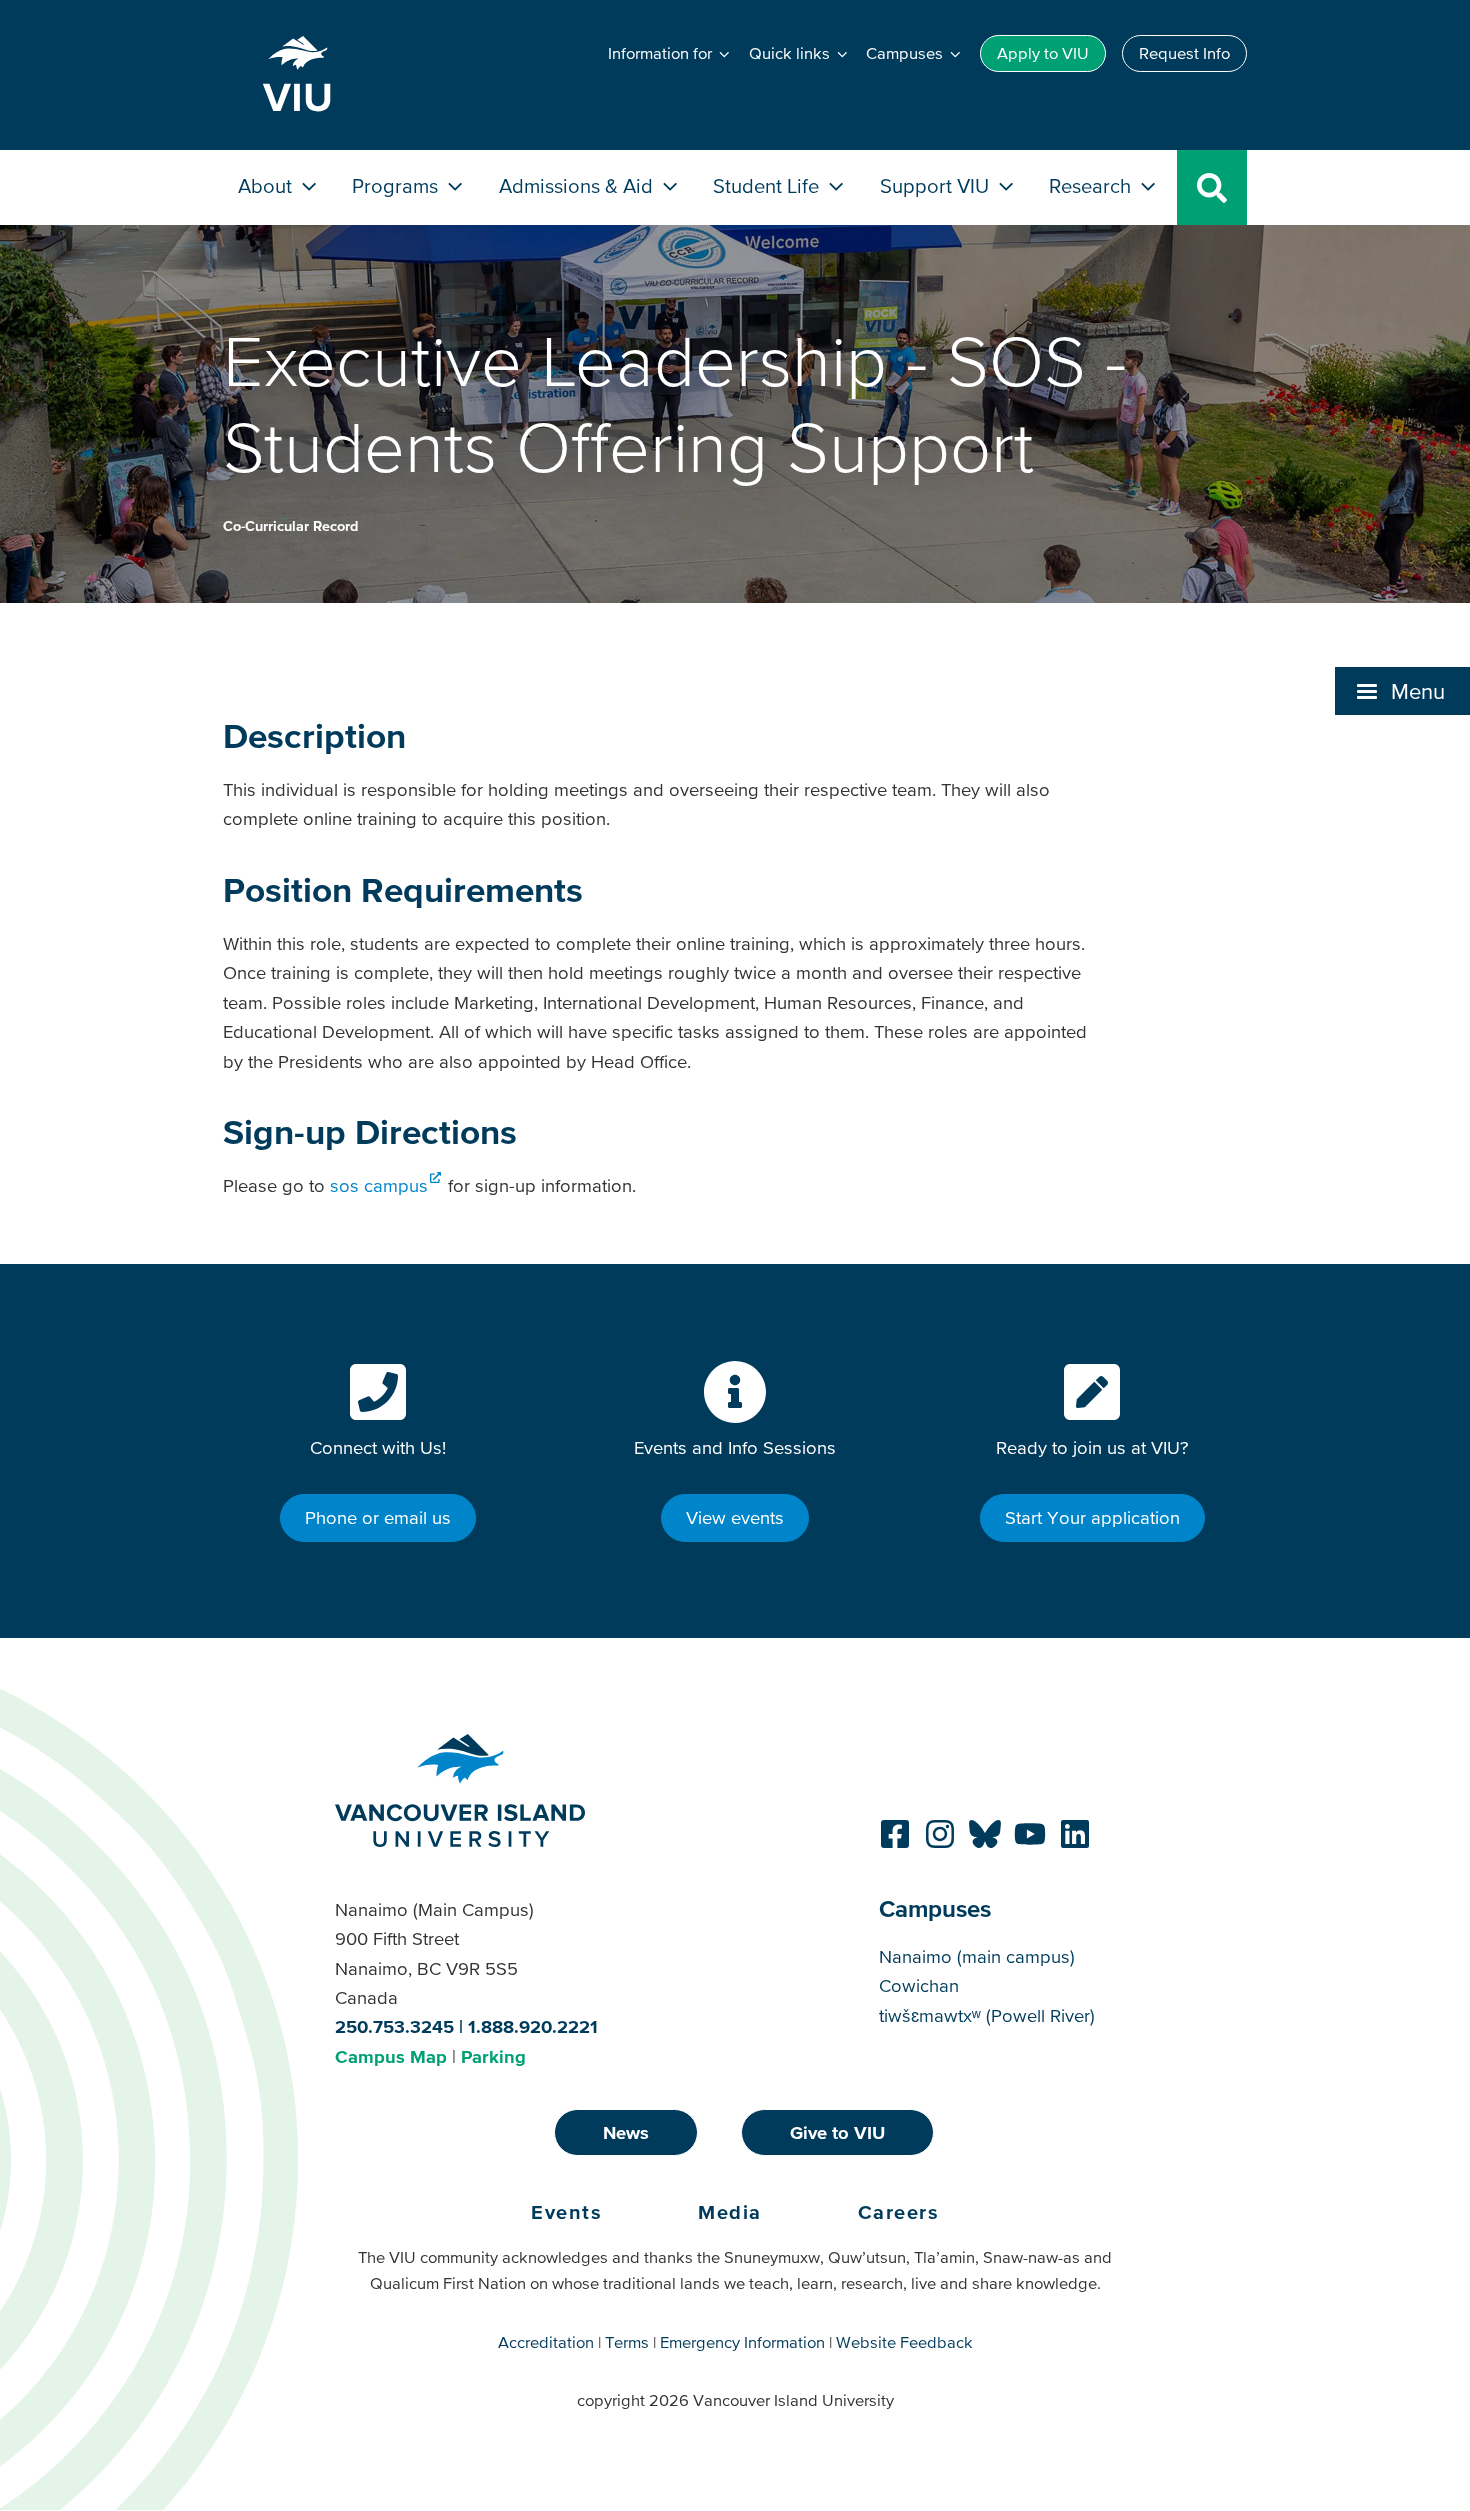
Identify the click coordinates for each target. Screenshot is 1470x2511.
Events (566, 2212)
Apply (1043, 53)
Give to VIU (837, 2132)
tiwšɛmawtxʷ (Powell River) (987, 2015)
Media (730, 2212)
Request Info (1184, 53)
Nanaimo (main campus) (977, 1956)
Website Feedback (904, 2342)
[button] (1402, 691)
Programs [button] (397, 185)
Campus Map (391, 2056)
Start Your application (1092, 1517)
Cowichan (919, 1985)
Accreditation (546, 2342)
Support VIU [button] (937, 185)
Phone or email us (378, 1517)
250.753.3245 (394, 2026)
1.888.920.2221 (533, 2026)
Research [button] (1092, 185)
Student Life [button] (768, 185)
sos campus (379, 1185)
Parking (493, 2056)
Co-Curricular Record (290, 526)
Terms (627, 2342)
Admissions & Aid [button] (578, 185)
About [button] (267, 185)
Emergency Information (742, 2342)
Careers (899, 2212)
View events (735, 1517)
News (626, 2132)
